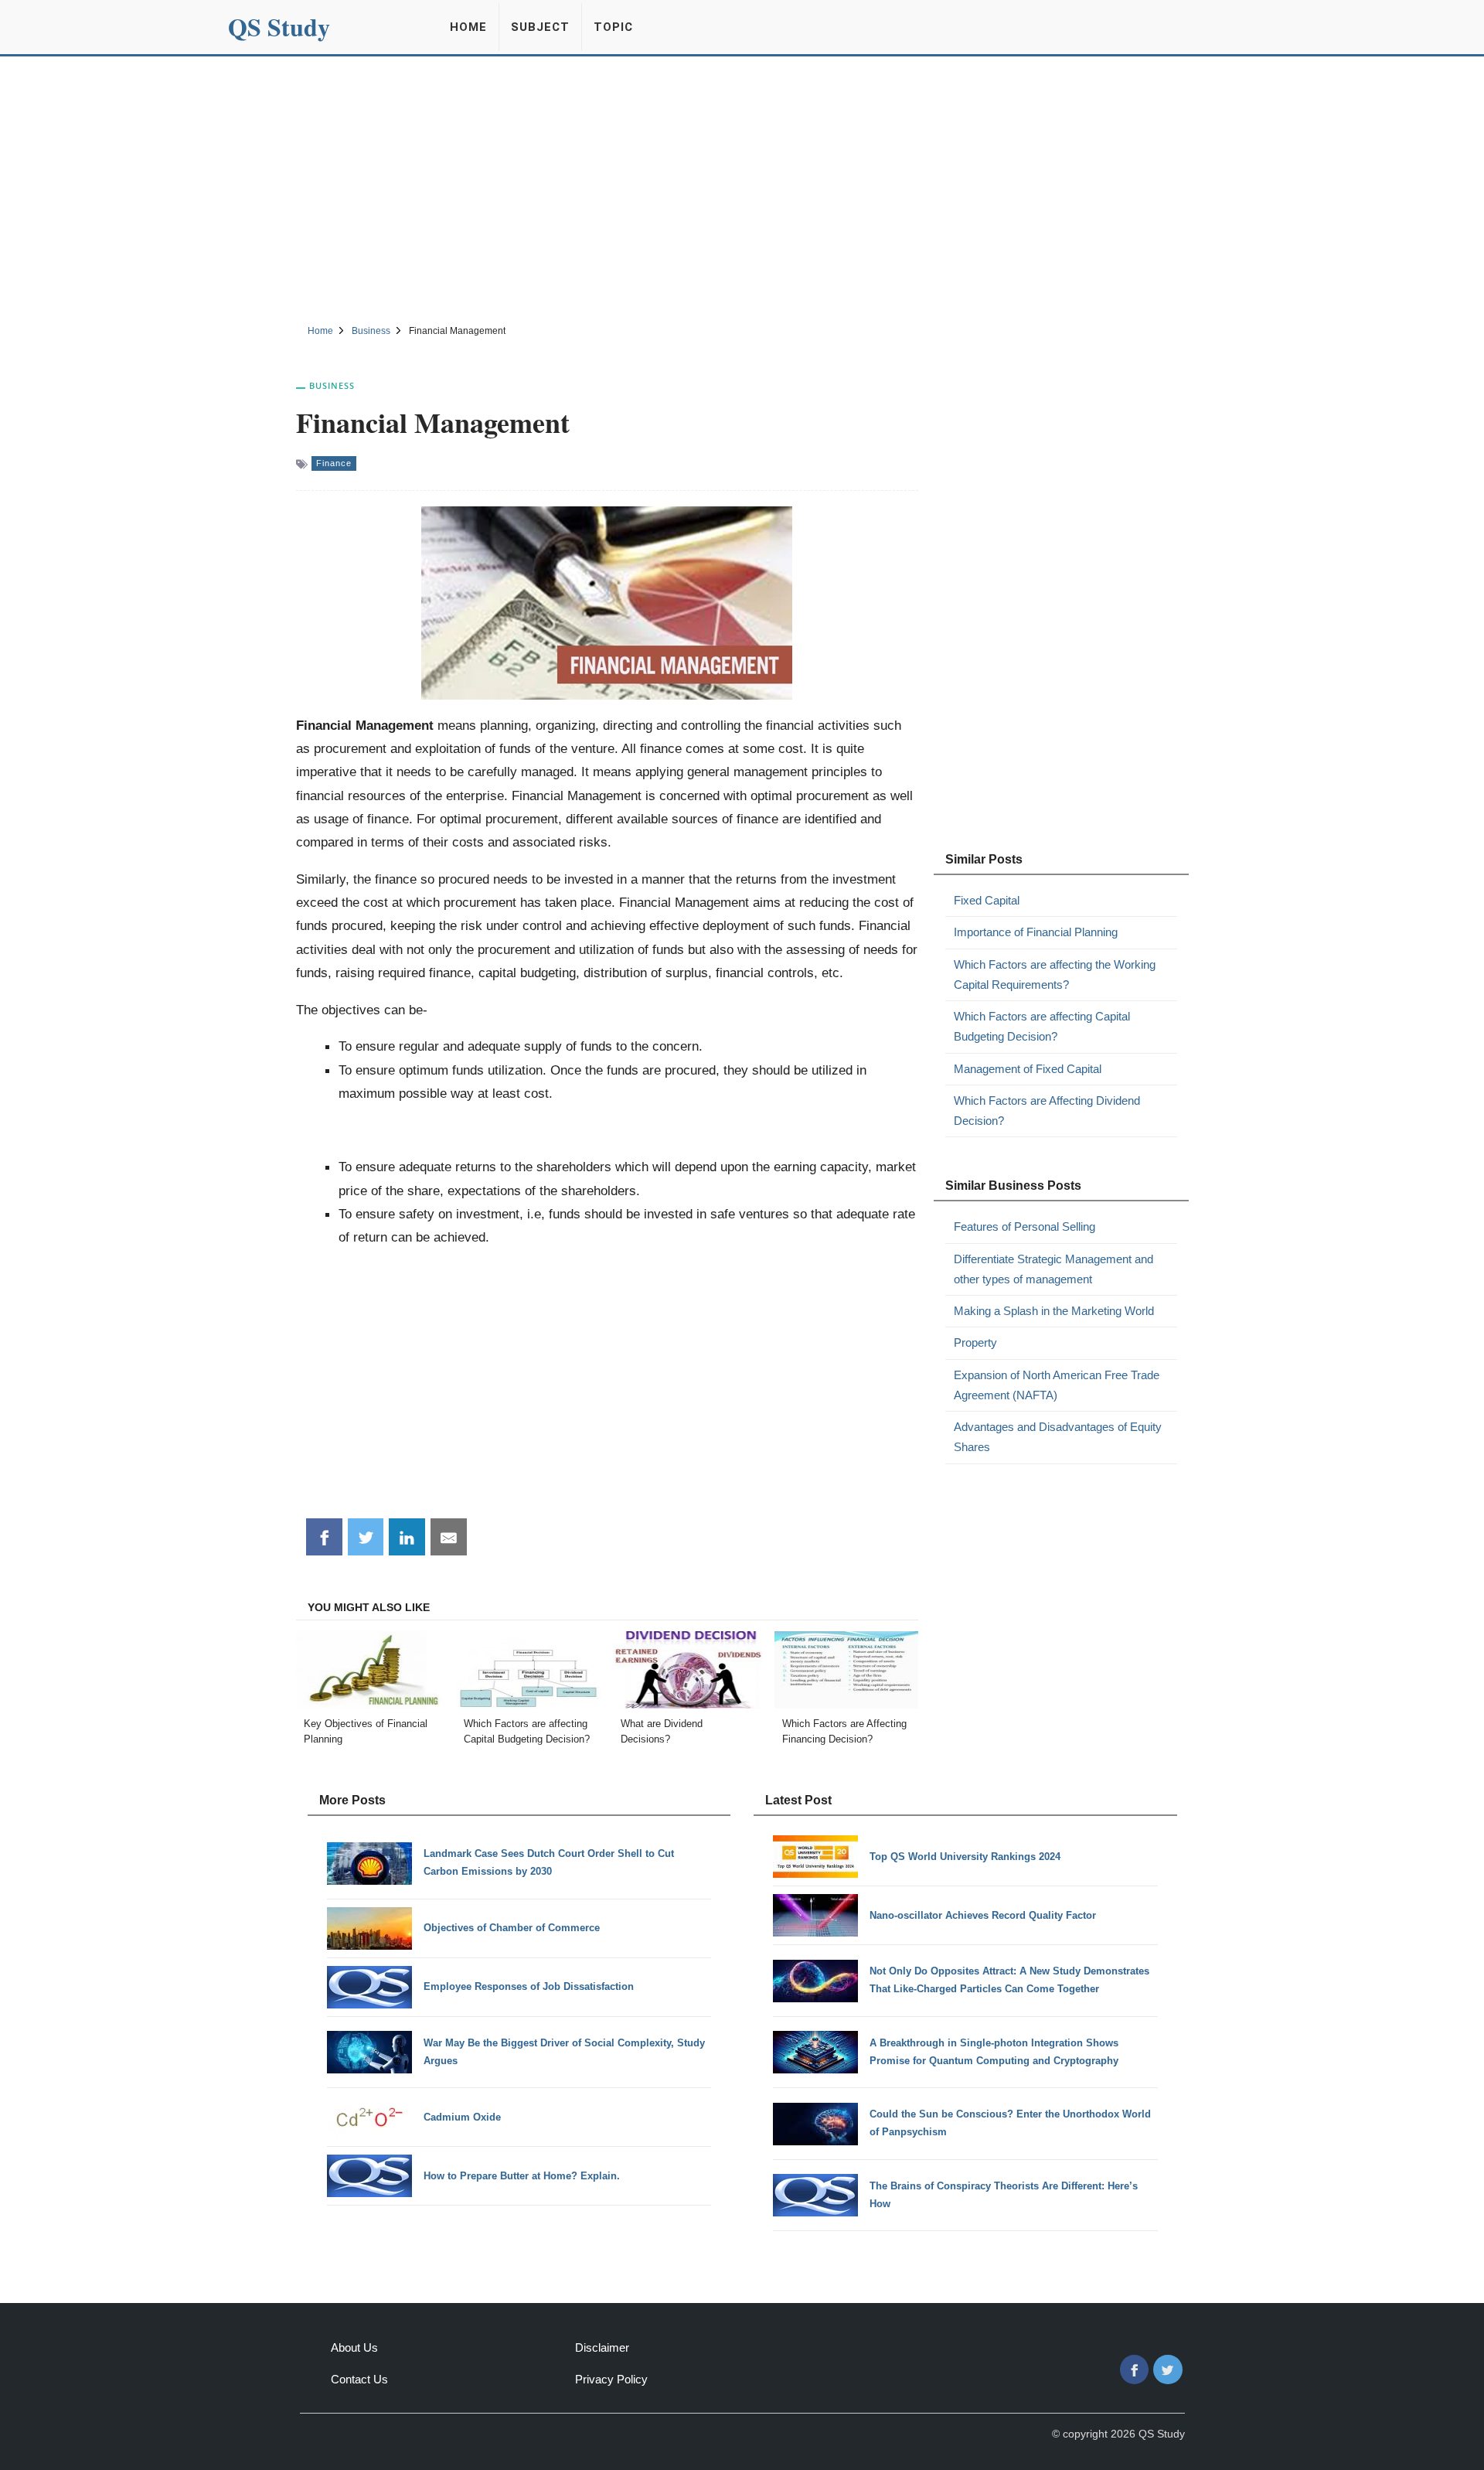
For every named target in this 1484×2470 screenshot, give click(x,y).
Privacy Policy (611, 2379)
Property (975, 1342)
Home (468, 27)
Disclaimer (602, 2347)
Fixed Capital (987, 900)
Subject (540, 27)
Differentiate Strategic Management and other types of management (1053, 1269)
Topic (613, 27)
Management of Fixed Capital (1028, 1069)
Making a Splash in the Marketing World (1054, 1311)
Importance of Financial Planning (1036, 932)
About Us (354, 2347)
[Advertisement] (742, 188)
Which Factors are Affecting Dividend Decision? (1047, 1111)
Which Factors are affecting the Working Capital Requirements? (1055, 974)
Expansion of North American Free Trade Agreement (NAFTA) (1057, 1385)
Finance (334, 463)
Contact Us (359, 2379)
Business (332, 385)
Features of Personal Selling (1025, 1226)
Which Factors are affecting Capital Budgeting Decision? (1042, 1026)
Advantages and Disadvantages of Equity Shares (1058, 1437)
